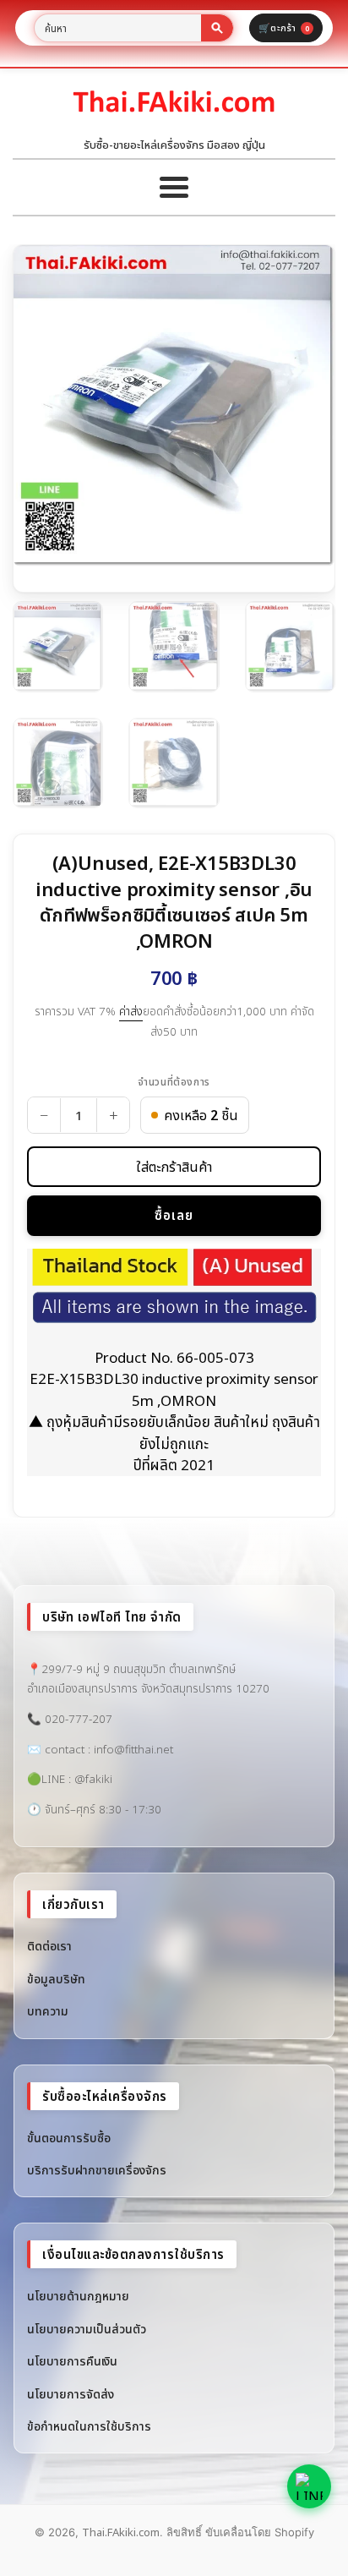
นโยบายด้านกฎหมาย (78, 2296)
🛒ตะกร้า (284, 27)
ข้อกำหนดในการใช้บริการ (89, 2426)
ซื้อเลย (174, 1215)
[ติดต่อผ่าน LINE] (309, 2486)
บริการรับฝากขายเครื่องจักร (97, 2170)
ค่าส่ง (131, 1011)
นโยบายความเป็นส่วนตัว (87, 2329)
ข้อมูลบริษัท (56, 1979)
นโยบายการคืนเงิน (72, 2361)
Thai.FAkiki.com (121, 2532)
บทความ (48, 2011)
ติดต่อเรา (49, 1946)
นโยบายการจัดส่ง (71, 2394)
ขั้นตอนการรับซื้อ (69, 2138)
